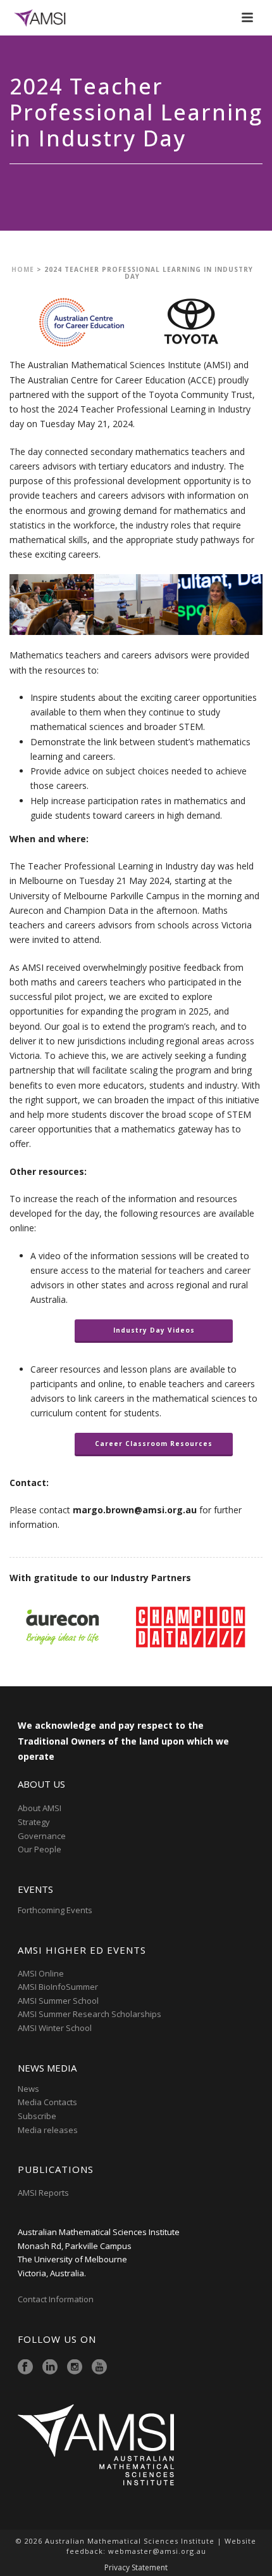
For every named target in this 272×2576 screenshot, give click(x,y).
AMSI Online (41, 1973)
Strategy (34, 1822)
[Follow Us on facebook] (25, 2368)
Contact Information (57, 2299)
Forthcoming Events (55, 1910)
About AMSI (40, 1808)
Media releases (48, 2130)
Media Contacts (47, 2102)
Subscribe (37, 2116)
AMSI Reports (43, 2193)
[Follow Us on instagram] (75, 2368)
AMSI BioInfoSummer (58, 1987)
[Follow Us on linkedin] (50, 2368)
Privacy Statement (136, 2568)
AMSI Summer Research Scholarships (90, 2014)
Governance (42, 1836)
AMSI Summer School (58, 2001)
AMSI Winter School (55, 2028)
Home (23, 269)
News (28, 2089)
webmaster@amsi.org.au (157, 2551)
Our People (40, 1849)
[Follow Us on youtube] (99, 2368)
